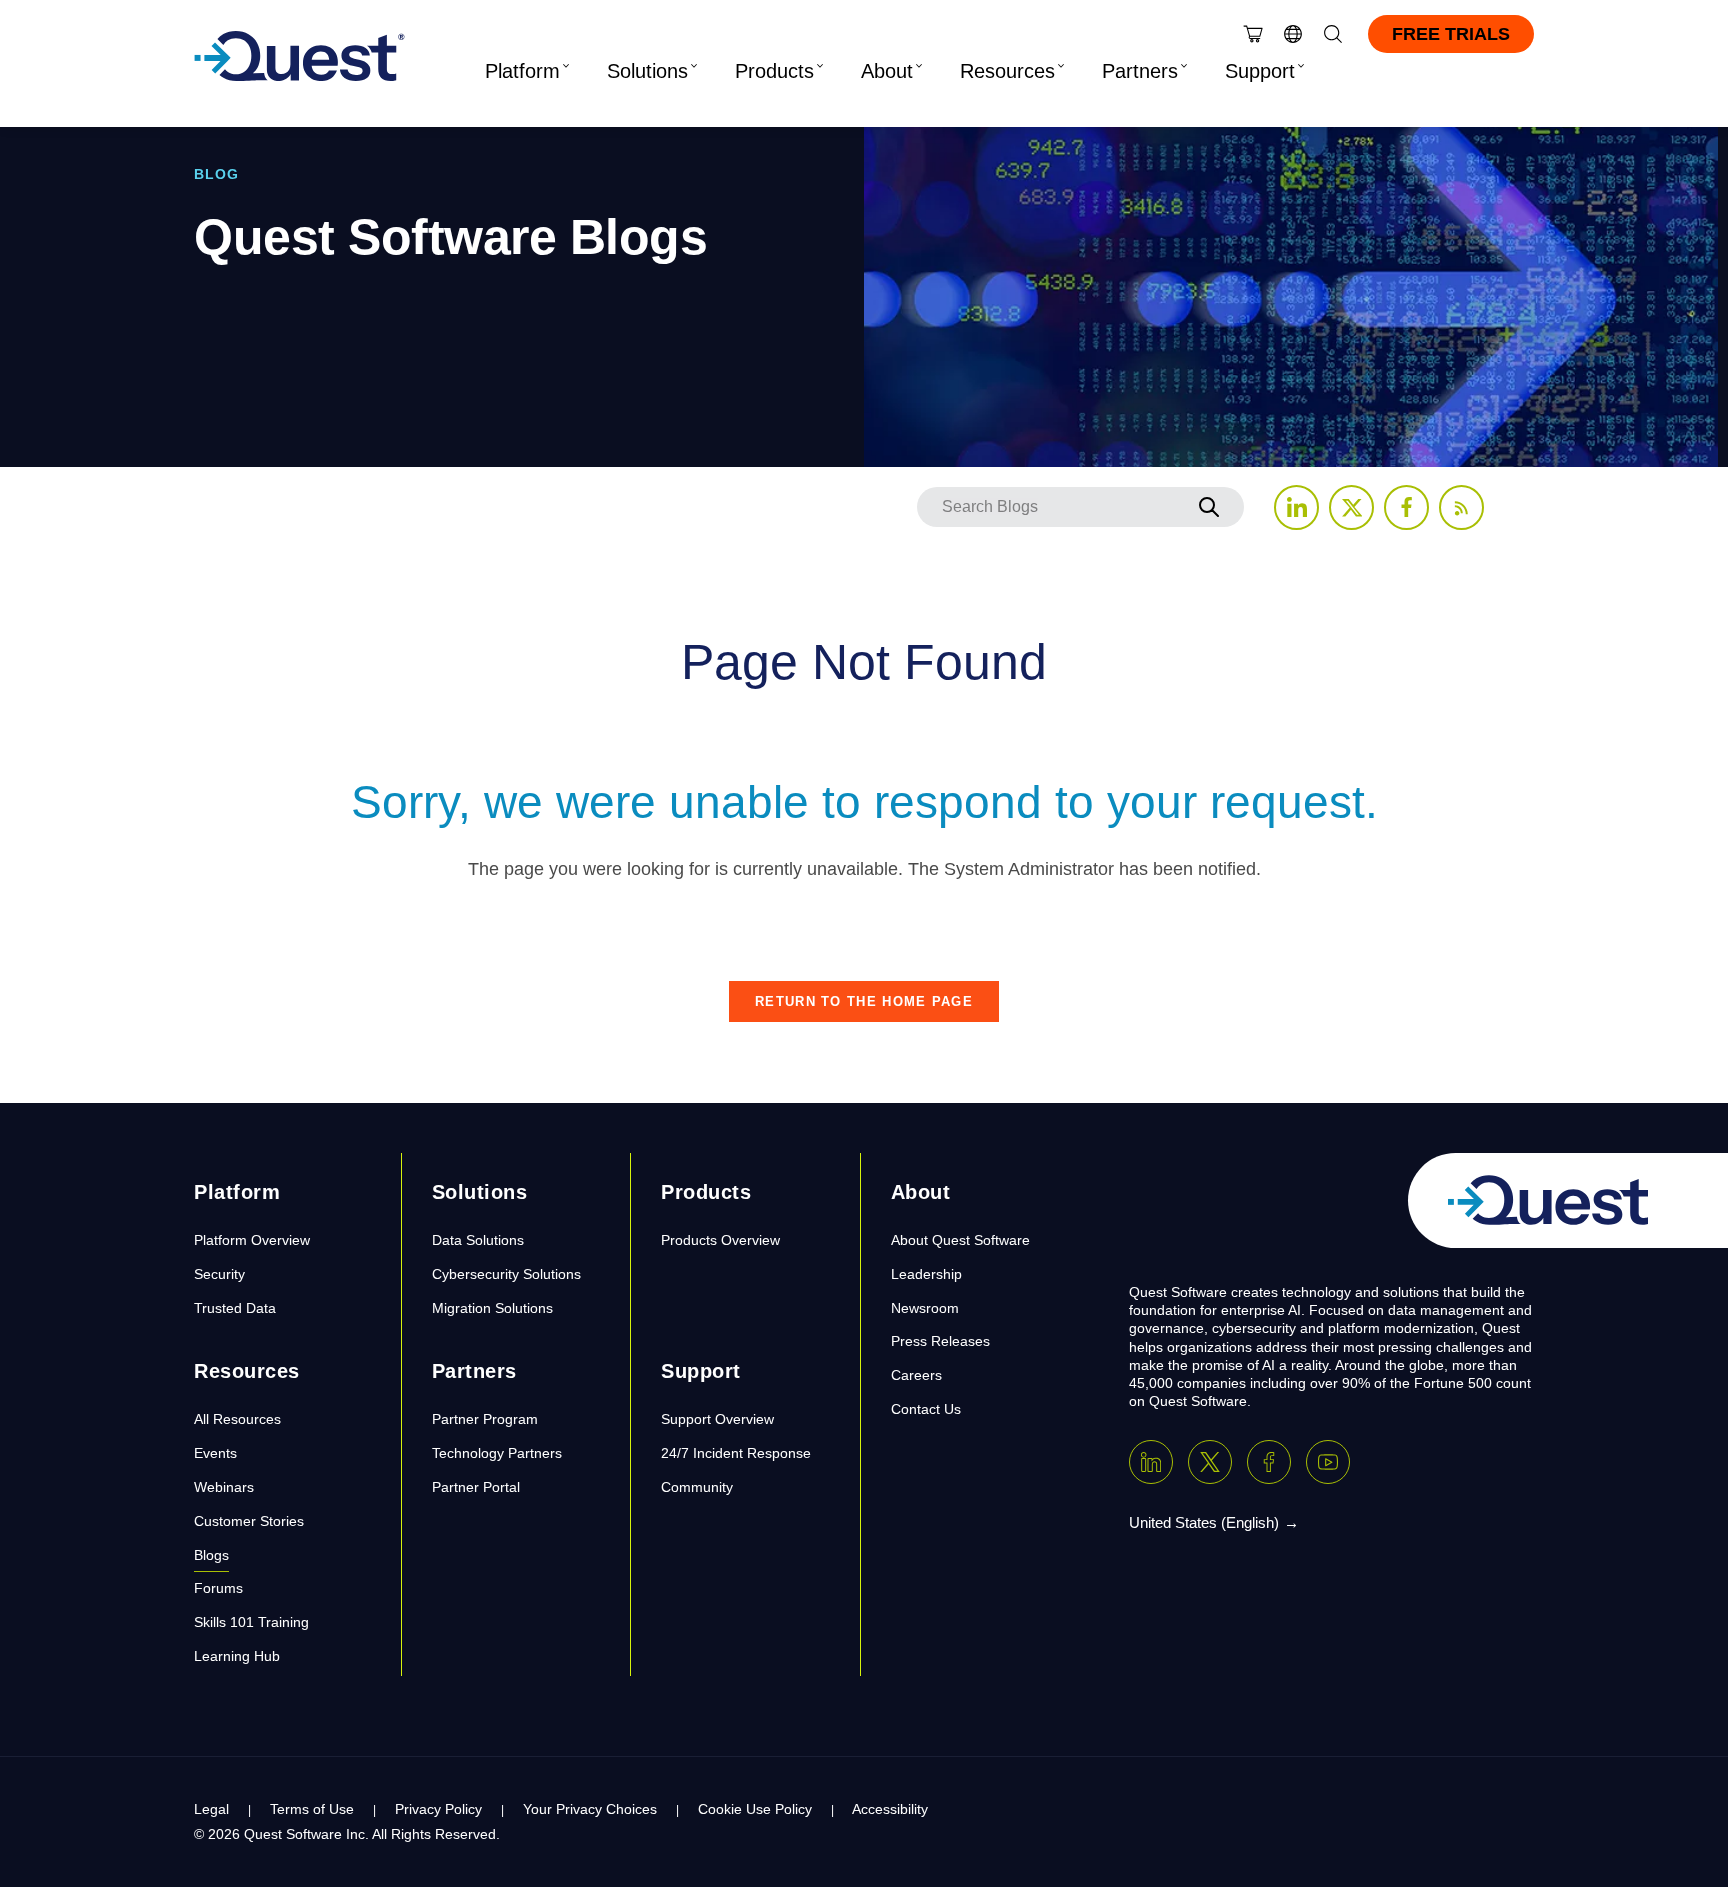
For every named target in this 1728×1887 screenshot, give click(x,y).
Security (219, 1274)
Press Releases (940, 1341)
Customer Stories (249, 1521)
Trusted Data (235, 1308)
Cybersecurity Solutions (506, 1274)
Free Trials (1451, 34)
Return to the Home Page (864, 1001)
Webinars (224, 1487)
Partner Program (485, 1419)
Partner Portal (476, 1487)
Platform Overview (252, 1240)
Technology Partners (497, 1453)
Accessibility (890, 1809)
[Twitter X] (1210, 1462)
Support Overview (717, 1419)
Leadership (926, 1274)
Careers (916, 1375)
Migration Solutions (492, 1308)
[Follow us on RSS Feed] (1461, 507)
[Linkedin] (1151, 1462)
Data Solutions (478, 1240)
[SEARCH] (1209, 507)
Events (215, 1453)
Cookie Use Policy (755, 1809)
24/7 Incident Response (736, 1453)
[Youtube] (1328, 1462)
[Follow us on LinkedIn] (1296, 507)
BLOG (216, 174)
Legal (211, 1809)
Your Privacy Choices (590, 1809)
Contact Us (926, 1409)
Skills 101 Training (251, 1622)
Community (697, 1487)
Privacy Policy (438, 1809)
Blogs (211, 1555)
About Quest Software (960, 1240)
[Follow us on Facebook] (1406, 507)
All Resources (237, 1419)
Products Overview (720, 1240)
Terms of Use (312, 1809)
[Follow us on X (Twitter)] (1351, 507)
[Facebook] (1269, 1462)
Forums (218, 1588)
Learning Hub (237, 1656)
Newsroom (925, 1308)
